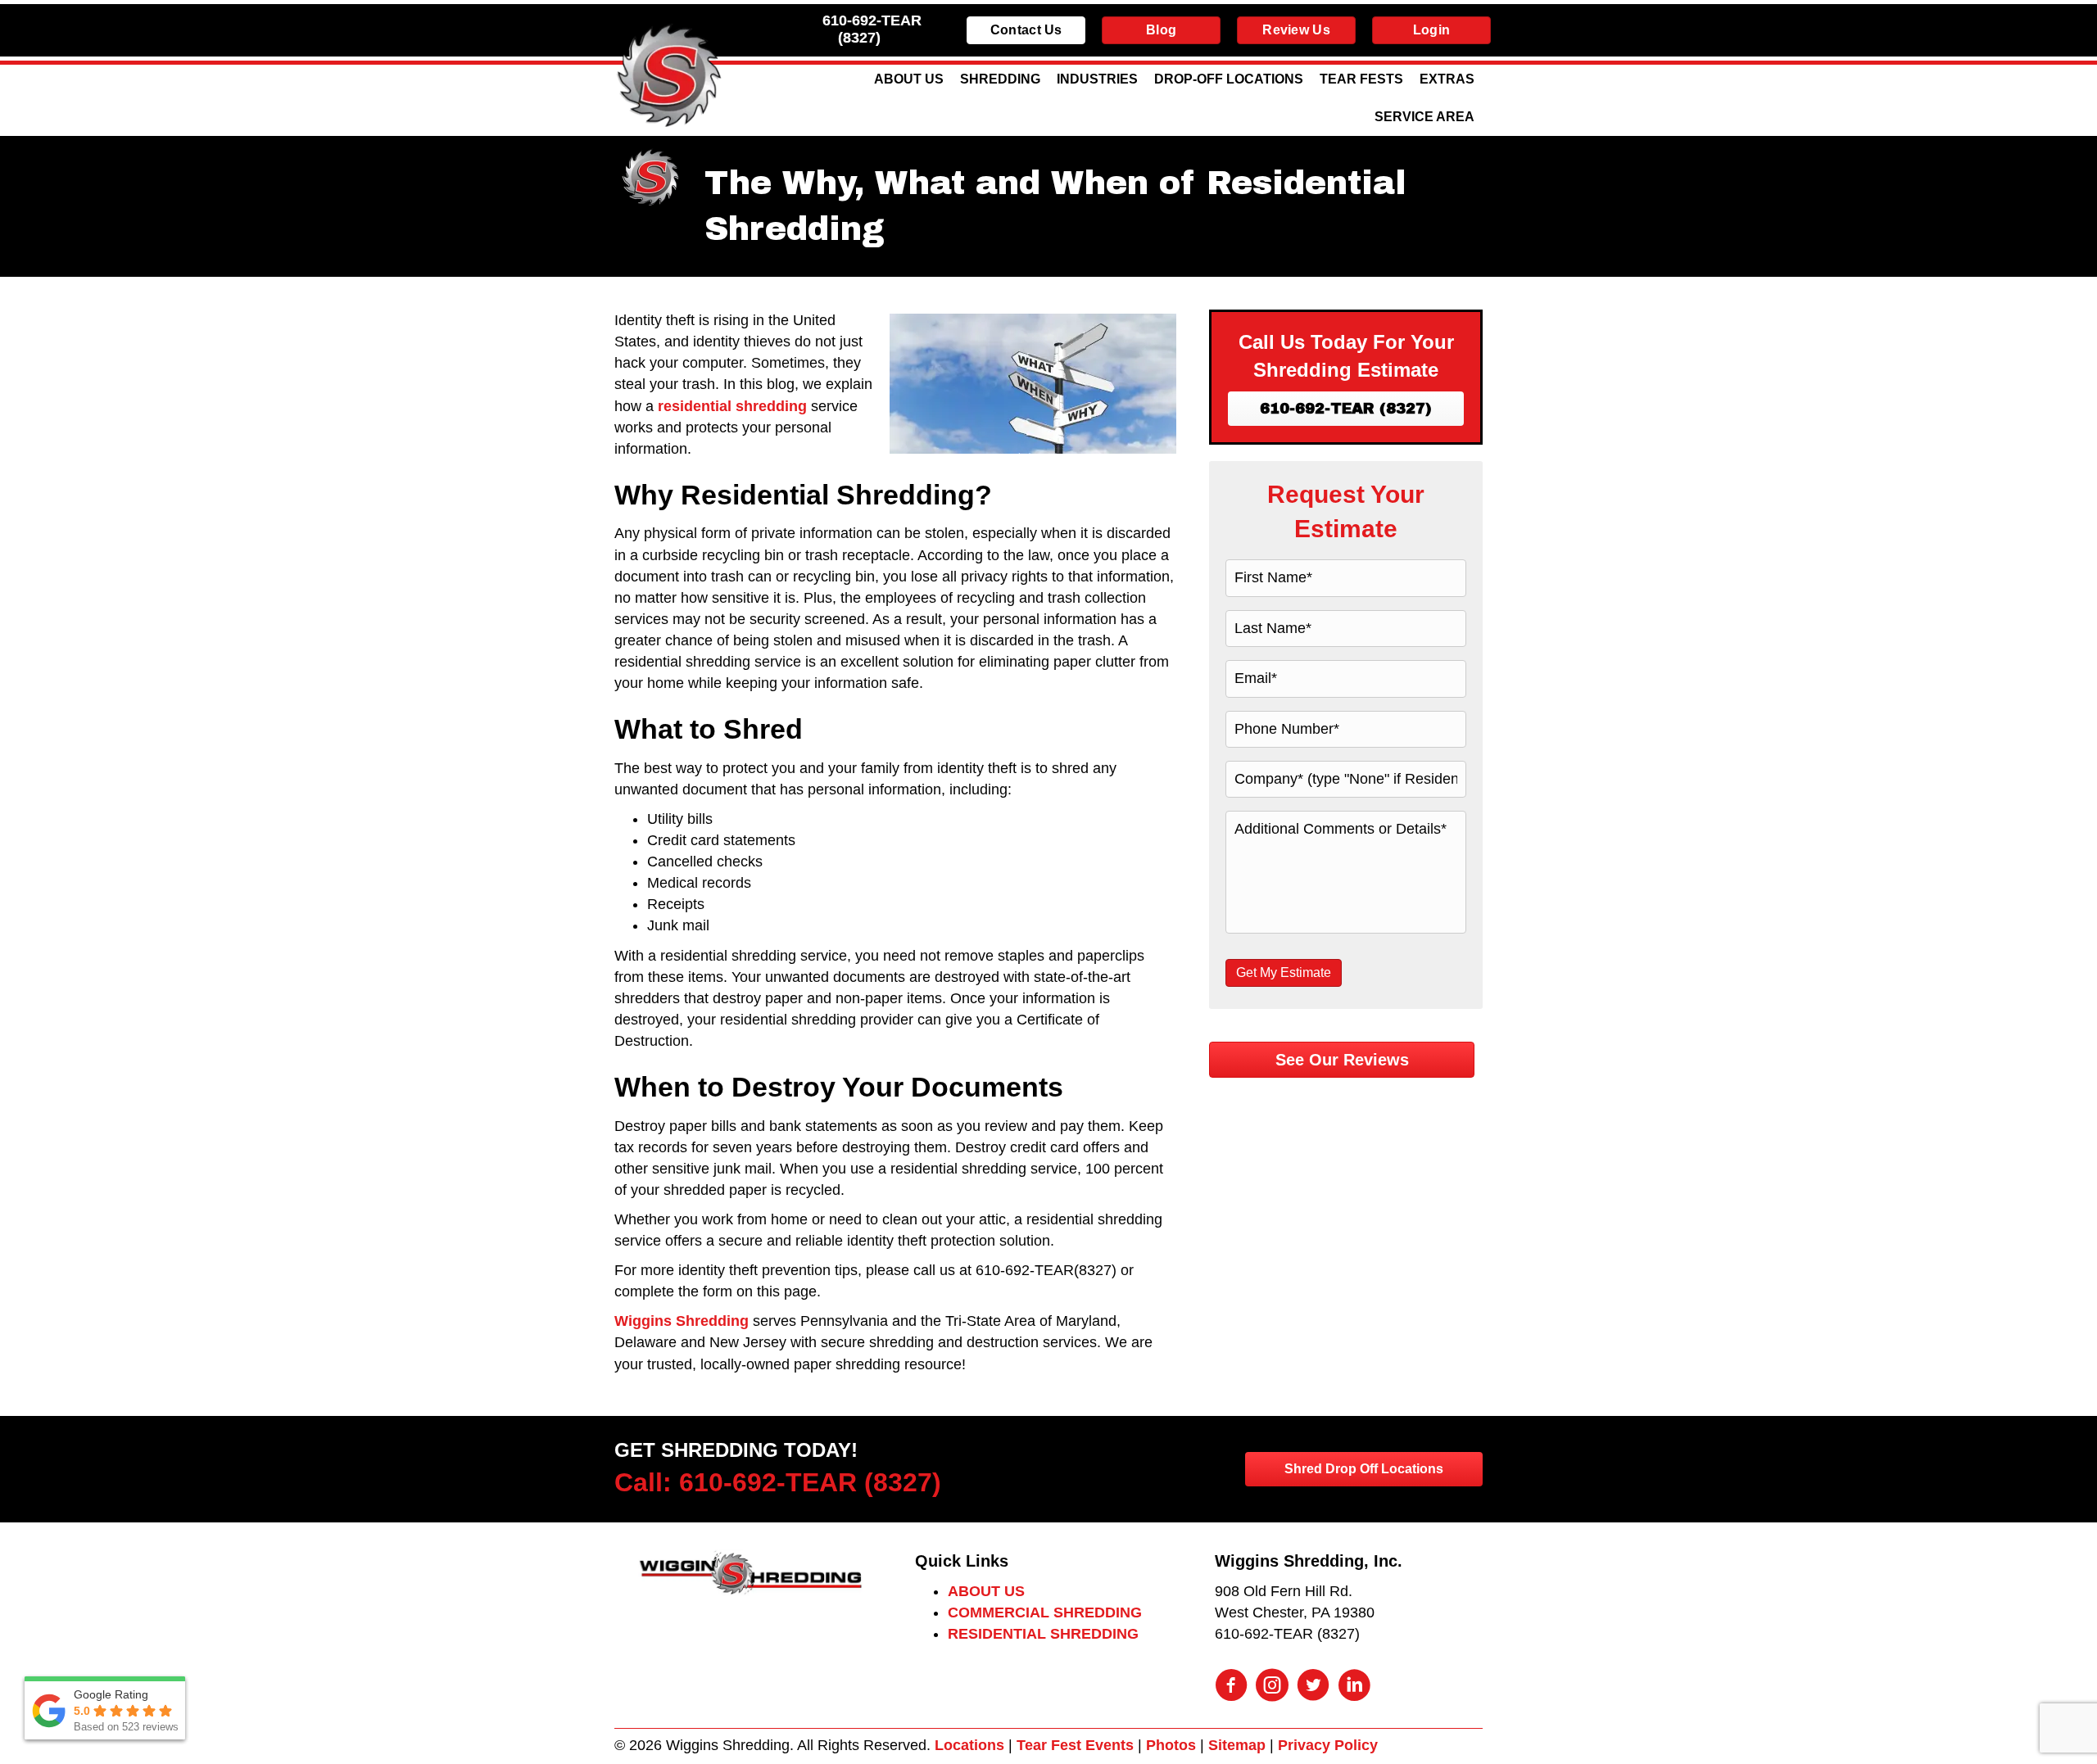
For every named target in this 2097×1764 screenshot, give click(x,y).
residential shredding (732, 406)
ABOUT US (986, 1591)
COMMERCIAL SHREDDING (1045, 1612)
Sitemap (1237, 1745)
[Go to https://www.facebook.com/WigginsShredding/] (1231, 1687)
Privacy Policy (1328, 1745)
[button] (1346, 409)
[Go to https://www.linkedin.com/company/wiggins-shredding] (1354, 1687)
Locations (969, 1745)
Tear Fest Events (1075, 1745)
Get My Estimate (1284, 972)
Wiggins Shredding (682, 1321)
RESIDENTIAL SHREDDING (1043, 1634)
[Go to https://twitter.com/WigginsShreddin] (1313, 1687)
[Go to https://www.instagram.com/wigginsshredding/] (1272, 1687)
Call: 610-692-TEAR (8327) (778, 1482)
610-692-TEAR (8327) (872, 29)
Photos (1171, 1745)
